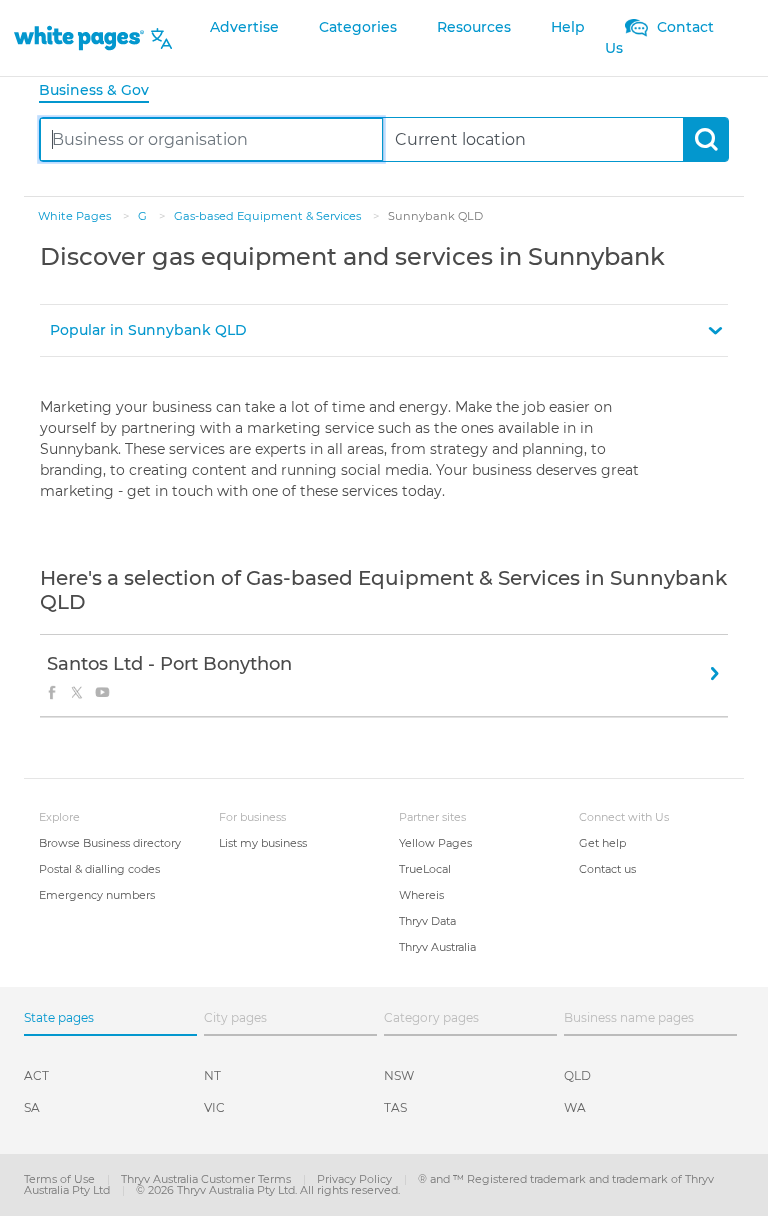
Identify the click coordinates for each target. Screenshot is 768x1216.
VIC (214, 1107)
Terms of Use (61, 1179)
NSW (399, 1075)
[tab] (102, 91)
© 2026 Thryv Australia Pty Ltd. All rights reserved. (268, 1190)
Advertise (244, 27)
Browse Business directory (110, 843)
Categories (358, 27)
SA (32, 1107)
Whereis (421, 895)
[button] (384, 330)
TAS (395, 1107)
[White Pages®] (79, 38)
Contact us (607, 869)
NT (212, 1075)
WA (575, 1107)
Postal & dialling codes (99, 869)
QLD (577, 1075)
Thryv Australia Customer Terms (207, 1179)
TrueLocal (425, 869)
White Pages (76, 216)
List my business (263, 843)
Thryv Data (427, 921)
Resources (474, 27)
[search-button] (705, 139)
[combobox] (211, 139)
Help (568, 27)
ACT (36, 1075)
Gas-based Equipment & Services (269, 216)
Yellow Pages (435, 843)
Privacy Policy (356, 1179)
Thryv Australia (437, 947)
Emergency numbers (97, 895)
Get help (602, 843)
